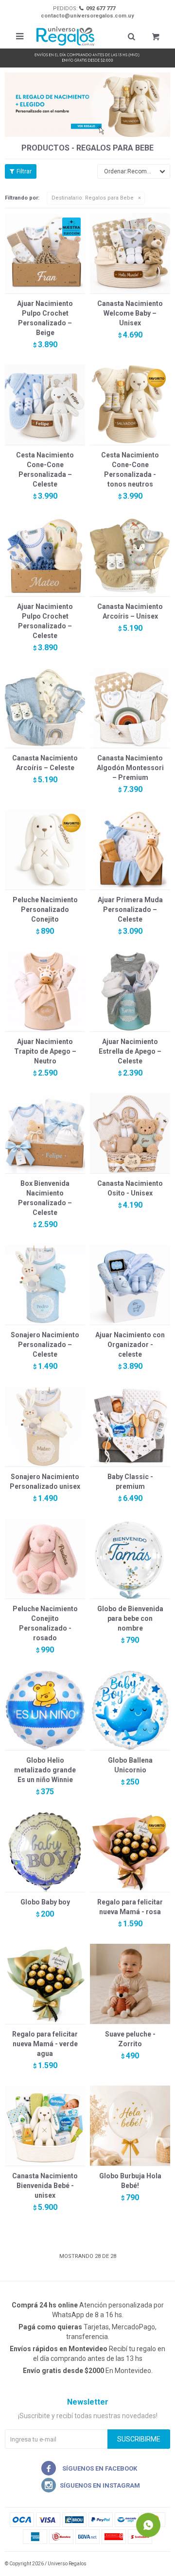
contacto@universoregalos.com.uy (87, 16)
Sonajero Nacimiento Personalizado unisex (45, 1482)
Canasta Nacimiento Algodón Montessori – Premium (130, 768)
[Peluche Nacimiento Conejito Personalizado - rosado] (45, 1558)
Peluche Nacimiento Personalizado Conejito (45, 909)
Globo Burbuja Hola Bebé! (130, 2181)
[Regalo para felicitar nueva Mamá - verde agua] (45, 1984)
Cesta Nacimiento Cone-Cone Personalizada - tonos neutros (130, 470)
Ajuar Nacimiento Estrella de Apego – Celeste (130, 1051)
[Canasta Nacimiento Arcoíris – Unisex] (130, 556)
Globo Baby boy (45, 1902)
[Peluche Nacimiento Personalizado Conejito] (45, 850)
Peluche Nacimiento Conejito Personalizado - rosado (45, 1623)
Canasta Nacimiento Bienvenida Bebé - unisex (45, 2186)
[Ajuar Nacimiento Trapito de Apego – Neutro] (45, 991)
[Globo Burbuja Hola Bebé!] (130, 2126)
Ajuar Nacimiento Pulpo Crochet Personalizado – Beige (45, 318)
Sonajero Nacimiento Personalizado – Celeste (45, 1345)
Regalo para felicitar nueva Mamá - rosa (130, 1907)
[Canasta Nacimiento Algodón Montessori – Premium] (130, 708)
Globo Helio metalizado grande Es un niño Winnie (45, 1770)
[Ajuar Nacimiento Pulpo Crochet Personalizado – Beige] (45, 253)
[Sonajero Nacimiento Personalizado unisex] (45, 1426)
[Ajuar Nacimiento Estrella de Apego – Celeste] (130, 991)
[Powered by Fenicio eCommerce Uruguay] (156, 2564)
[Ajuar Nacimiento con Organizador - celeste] (130, 1285)
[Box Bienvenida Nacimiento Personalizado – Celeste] (45, 1133)
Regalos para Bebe (93, 198)
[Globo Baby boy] (45, 1852)
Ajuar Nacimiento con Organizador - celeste (130, 1345)
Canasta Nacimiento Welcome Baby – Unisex (130, 313)
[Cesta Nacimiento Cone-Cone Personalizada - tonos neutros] (130, 405)
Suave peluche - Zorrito (130, 2039)
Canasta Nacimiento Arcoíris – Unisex (130, 611)
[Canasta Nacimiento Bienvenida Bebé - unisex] (45, 2126)
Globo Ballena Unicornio (130, 1765)
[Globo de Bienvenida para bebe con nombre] (130, 1558)
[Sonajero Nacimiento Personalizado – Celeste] (45, 1285)
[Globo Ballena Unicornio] (130, 1710)
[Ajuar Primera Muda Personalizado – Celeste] (130, 850)
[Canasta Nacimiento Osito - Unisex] (130, 1133)
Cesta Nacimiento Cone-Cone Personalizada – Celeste (45, 470)
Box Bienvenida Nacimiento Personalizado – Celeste (45, 1198)
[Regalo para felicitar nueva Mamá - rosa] (130, 1852)
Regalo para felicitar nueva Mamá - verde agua (45, 2044)
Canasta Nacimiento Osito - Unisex (130, 1188)
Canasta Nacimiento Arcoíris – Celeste (45, 763)
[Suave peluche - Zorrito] (130, 1984)
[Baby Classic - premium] (130, 1426)
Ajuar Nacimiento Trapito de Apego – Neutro (45, 1051)
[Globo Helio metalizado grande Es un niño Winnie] (45, 1710)
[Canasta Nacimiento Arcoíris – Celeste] (45, 708)
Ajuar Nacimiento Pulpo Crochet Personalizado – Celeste (45, 621)
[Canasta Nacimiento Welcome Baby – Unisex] (130, 253)
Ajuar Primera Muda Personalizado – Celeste (130, 909)
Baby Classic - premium (130, 1482)
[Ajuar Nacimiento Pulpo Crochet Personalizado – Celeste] (45, 556)
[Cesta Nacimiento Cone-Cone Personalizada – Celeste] (45, 405)
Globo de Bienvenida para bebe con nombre (130, 1618)
